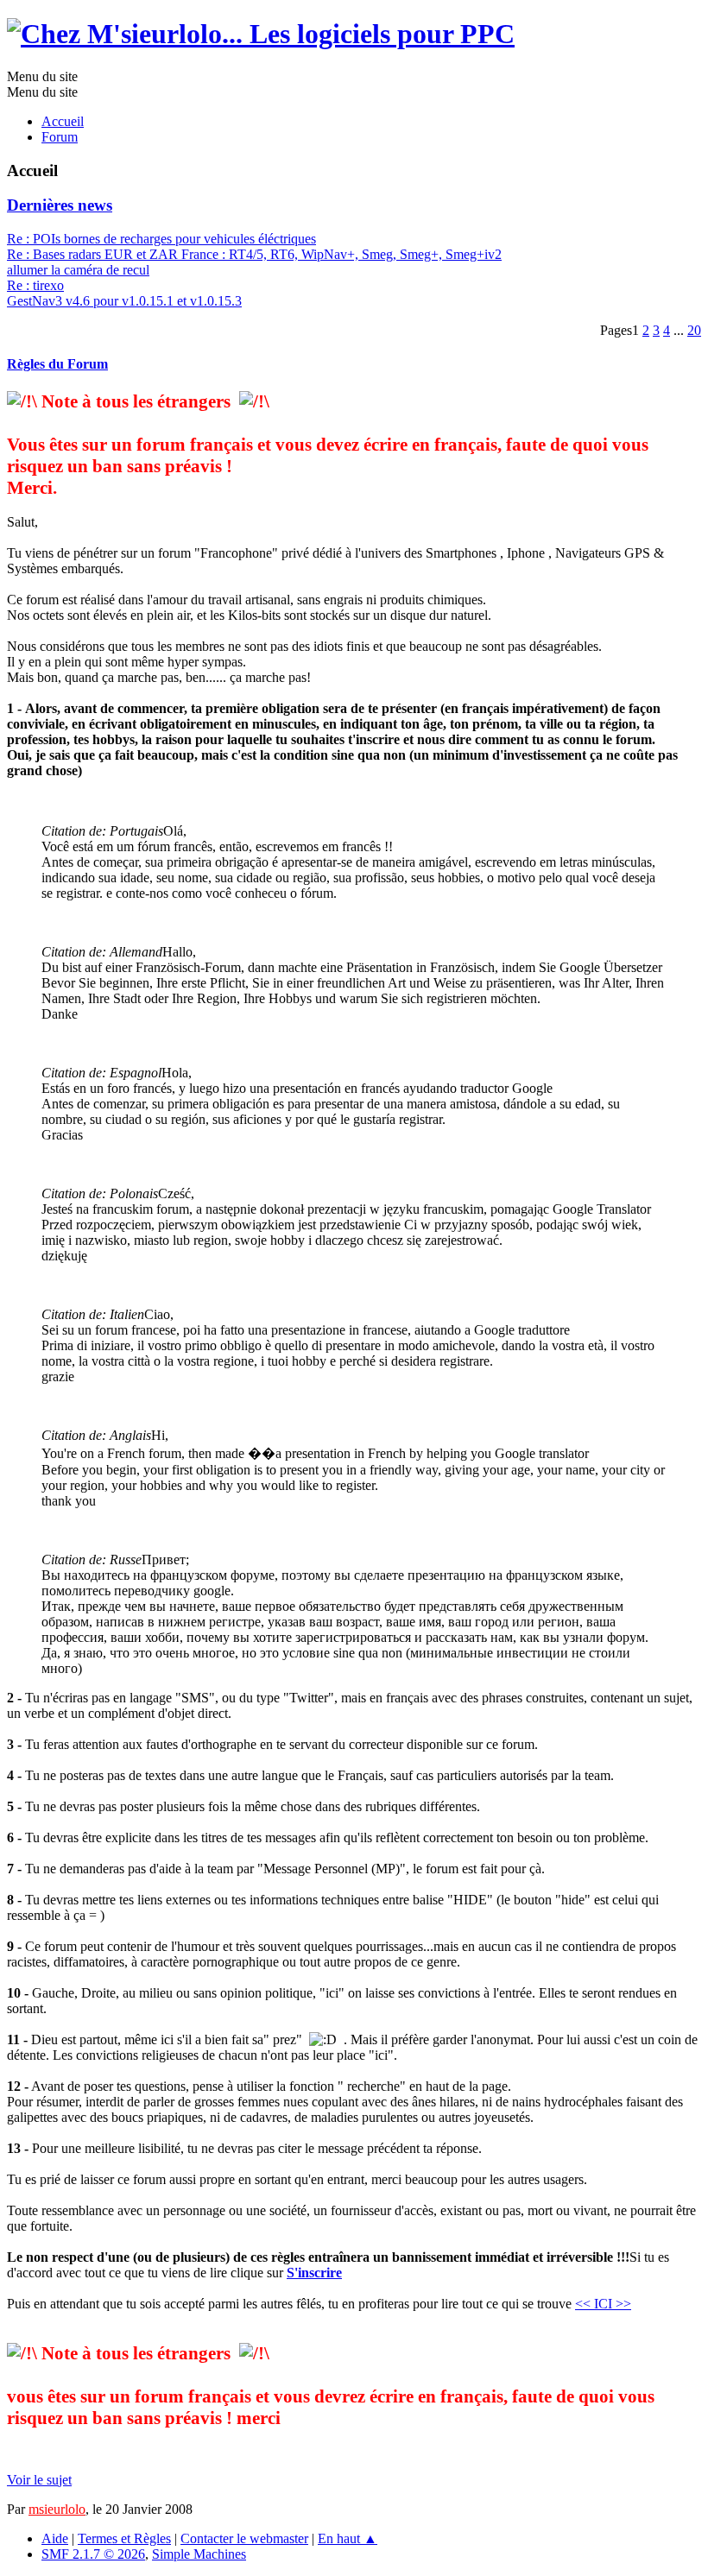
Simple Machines (199, 2554)
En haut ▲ (348, 2538)
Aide (55, 2538)
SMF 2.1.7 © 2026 (93, 2554)
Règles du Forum (57, 364)
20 (694, 330)
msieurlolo (57, 2509)
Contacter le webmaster (244, 2538)
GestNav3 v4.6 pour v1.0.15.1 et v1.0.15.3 (124, 301)
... (680, 330)
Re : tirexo (35, 285)
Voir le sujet (39, 2480)
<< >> (603, 2304)
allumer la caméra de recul (78, 270)
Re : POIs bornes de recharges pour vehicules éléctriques (161, 239)
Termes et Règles (124, 2538)
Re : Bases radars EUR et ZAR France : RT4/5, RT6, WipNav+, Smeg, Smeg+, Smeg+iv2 (254, 254)
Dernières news (60, 205)
